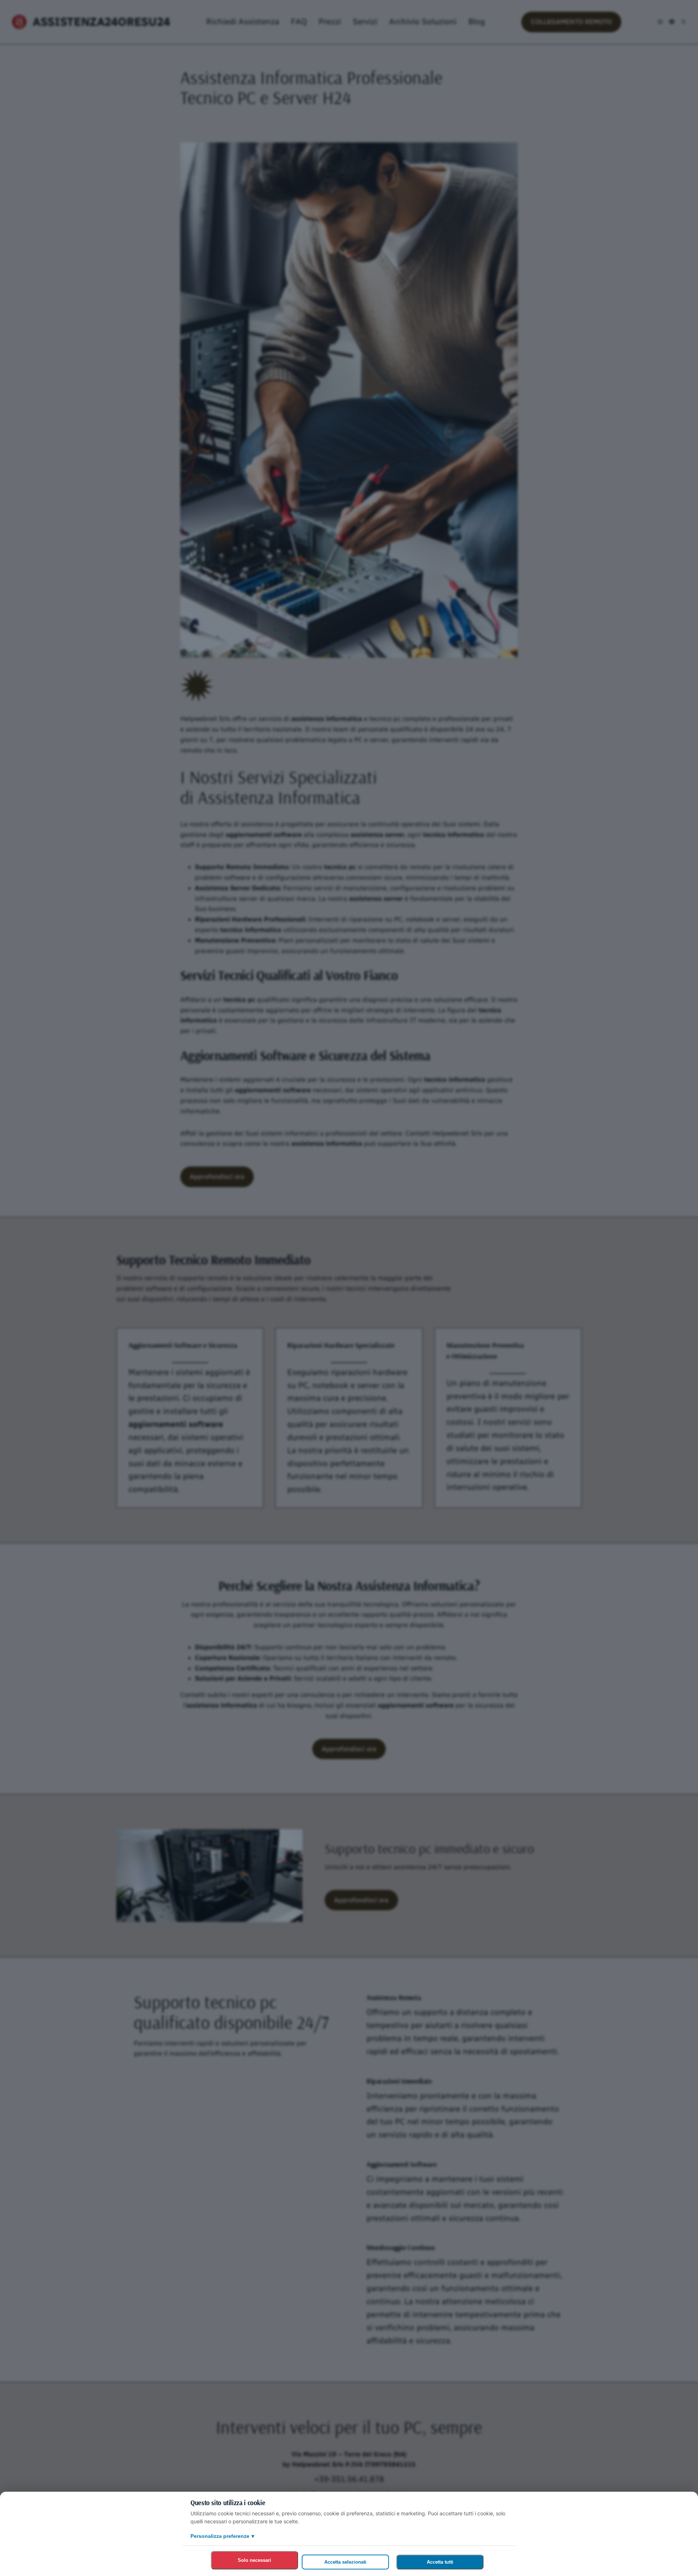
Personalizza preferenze (222, 2536)
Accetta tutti (440, 2562)
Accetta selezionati (345, 2562)
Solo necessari (254, 2560)
